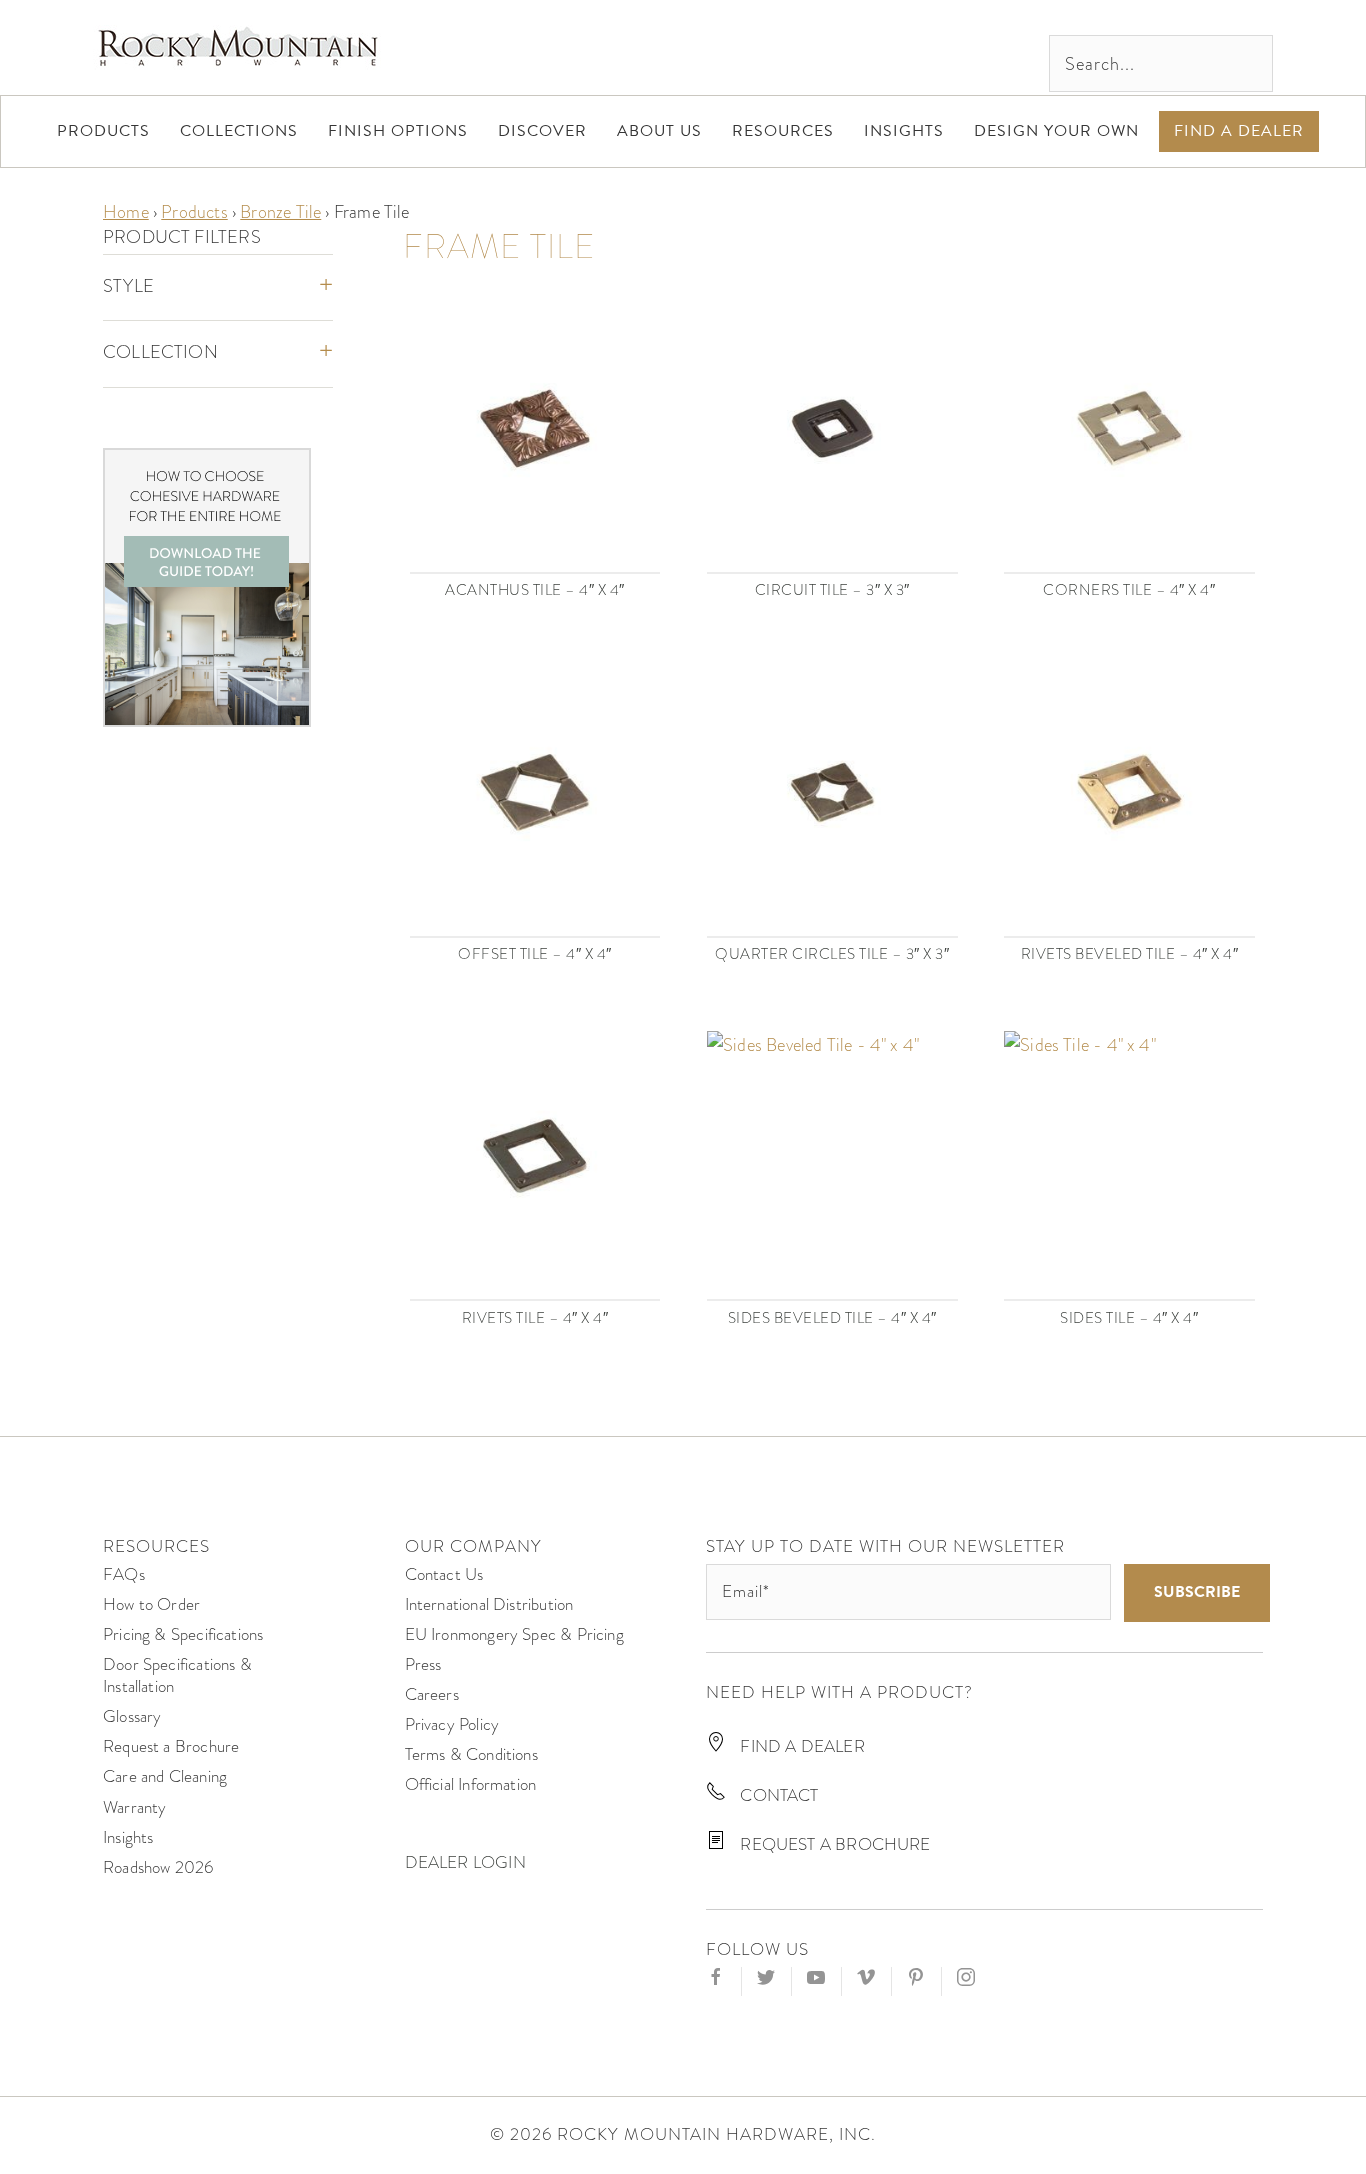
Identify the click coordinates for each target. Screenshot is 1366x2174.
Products (194, 211)
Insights (128, 1837)
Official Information (471, 1784)
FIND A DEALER (800, 1746)
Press (423, 1664)
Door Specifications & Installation (177, 1675)
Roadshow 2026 (158, 1867)
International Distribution (489, 1604)
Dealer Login (465, 1862)
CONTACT (777, 1795)
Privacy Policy (452, 1724)
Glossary (132, 1716)
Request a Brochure (171, 1746)
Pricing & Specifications (183, 1634)
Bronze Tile (280, 211)
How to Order (151, 1604)
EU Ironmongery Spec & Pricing (514, 1634)
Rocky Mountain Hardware (238, 47)
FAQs (124, 1574)
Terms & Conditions (471, 1754)
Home (126, 211)
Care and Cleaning (165, 1776)
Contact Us (444, 1574)
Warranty (134, 1807)
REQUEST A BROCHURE (833, 1844)
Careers (432, 1694)
